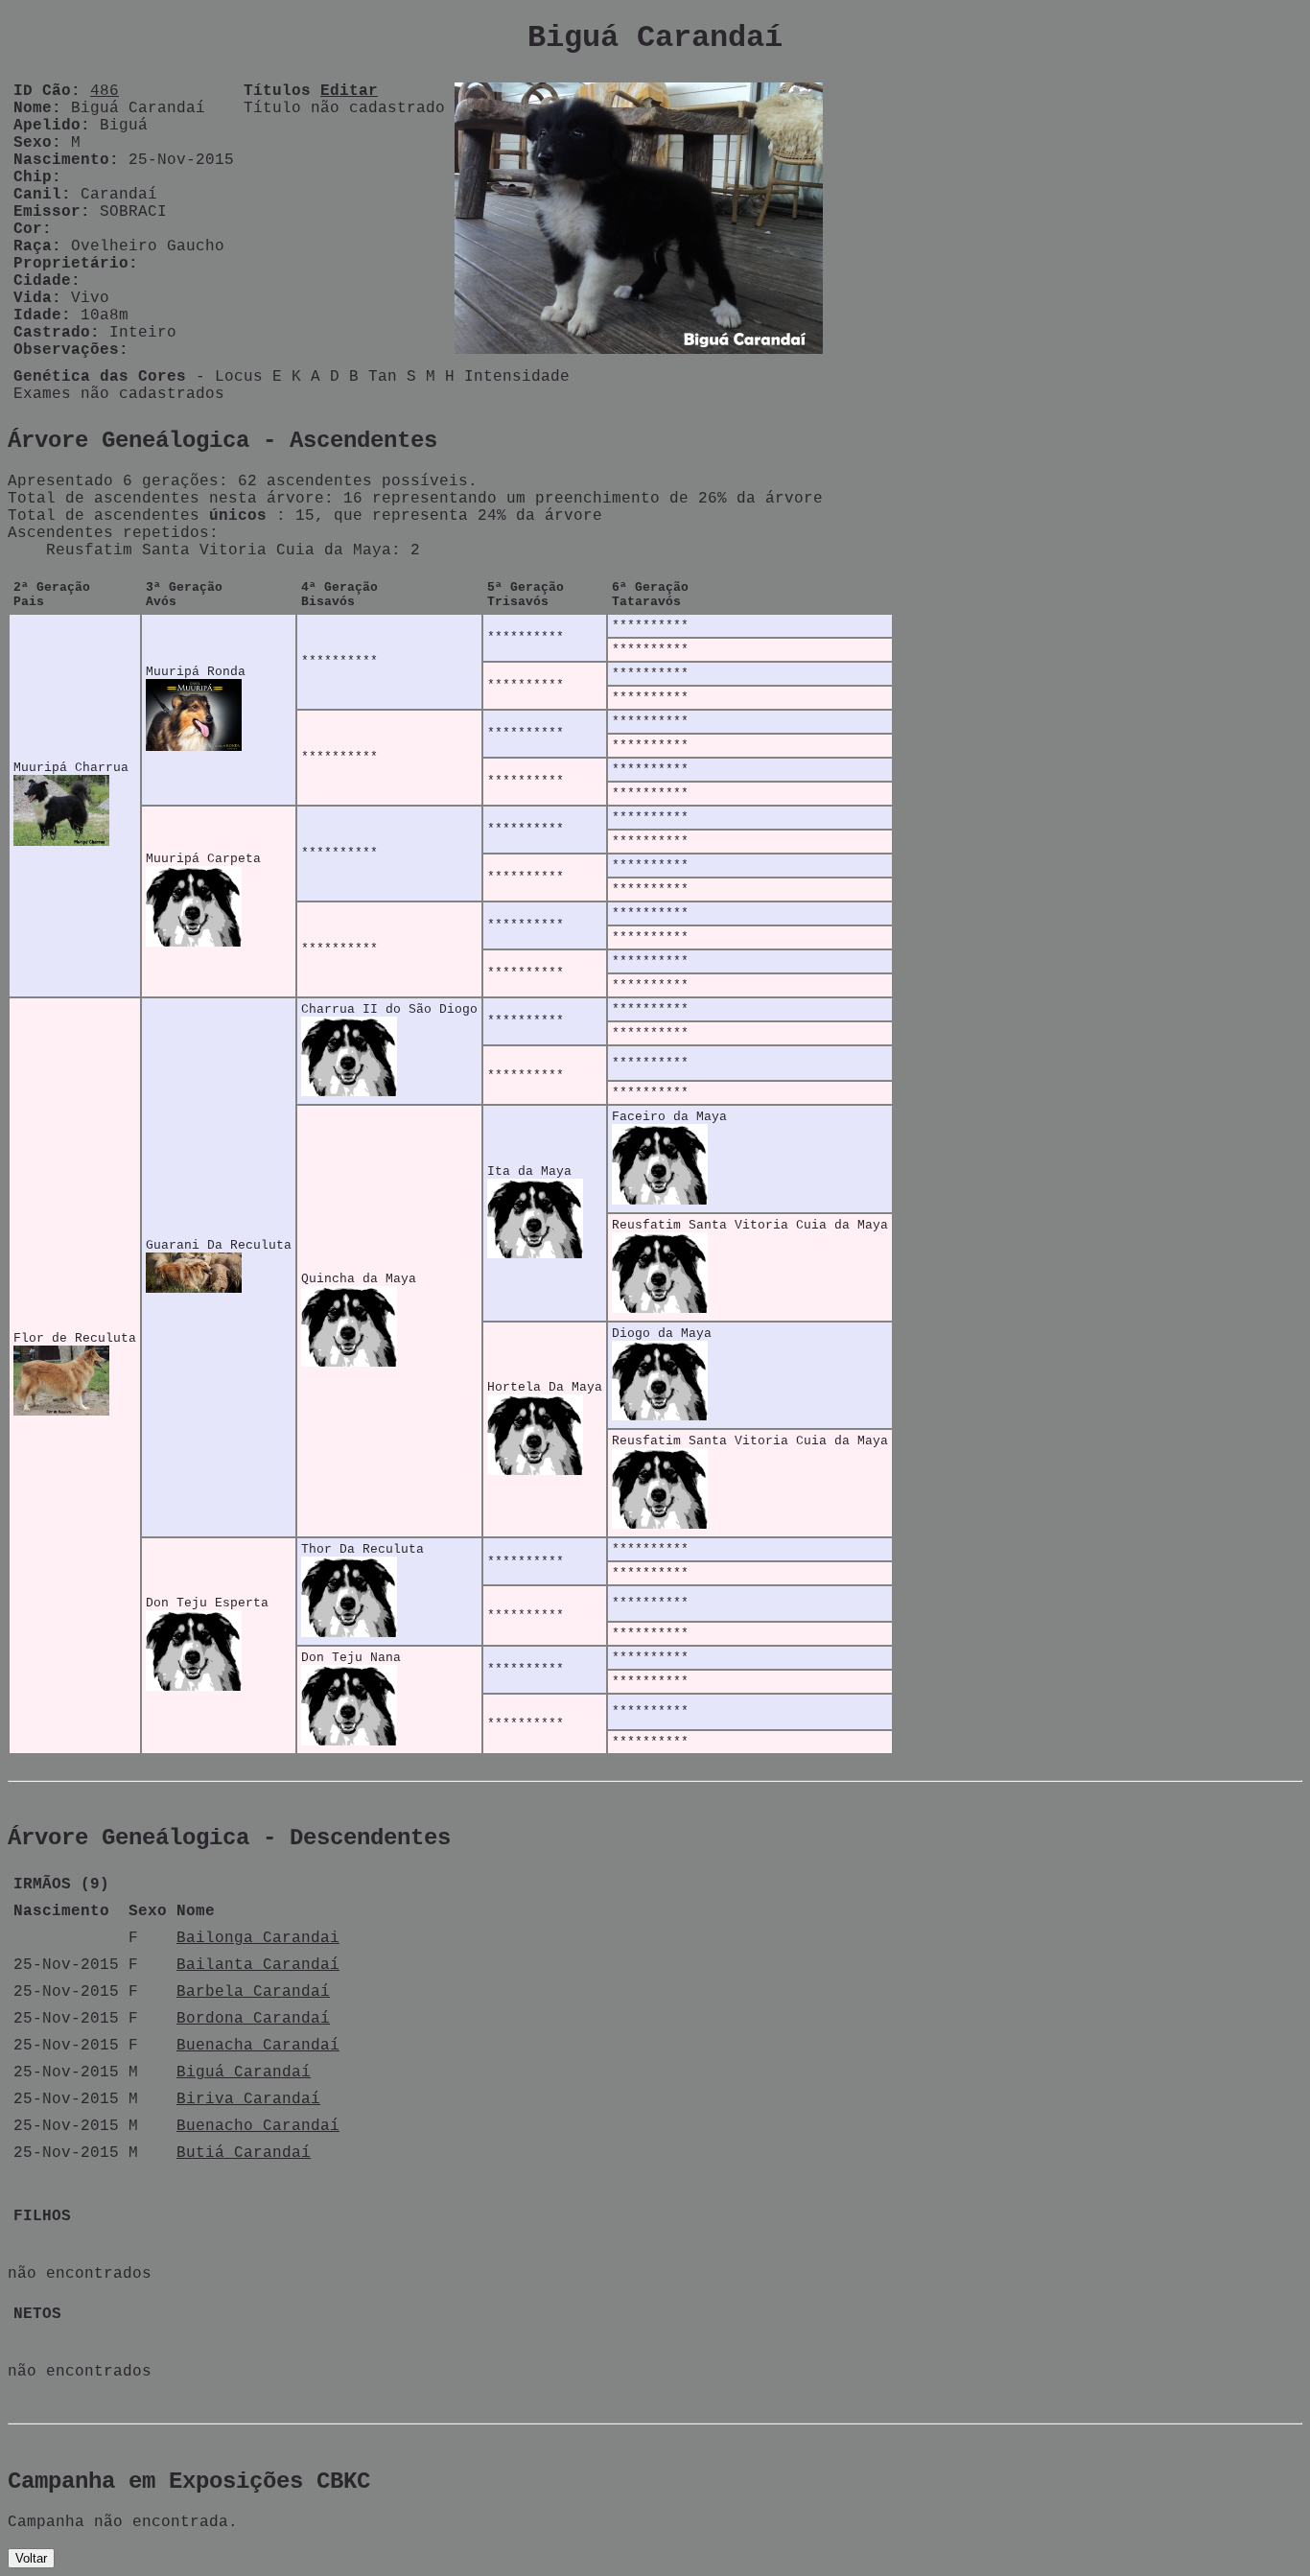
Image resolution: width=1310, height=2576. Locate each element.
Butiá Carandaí (244, 2153)
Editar (349, 91)
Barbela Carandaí (253, 1992)
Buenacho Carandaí (258, 2126)
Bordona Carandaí (253, 2019)
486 (105, 91)
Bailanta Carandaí (258, 1965)
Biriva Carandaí (248, 2099)
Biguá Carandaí (244, 2073)
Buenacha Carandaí (258, 2046)
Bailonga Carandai (258, 1938)
